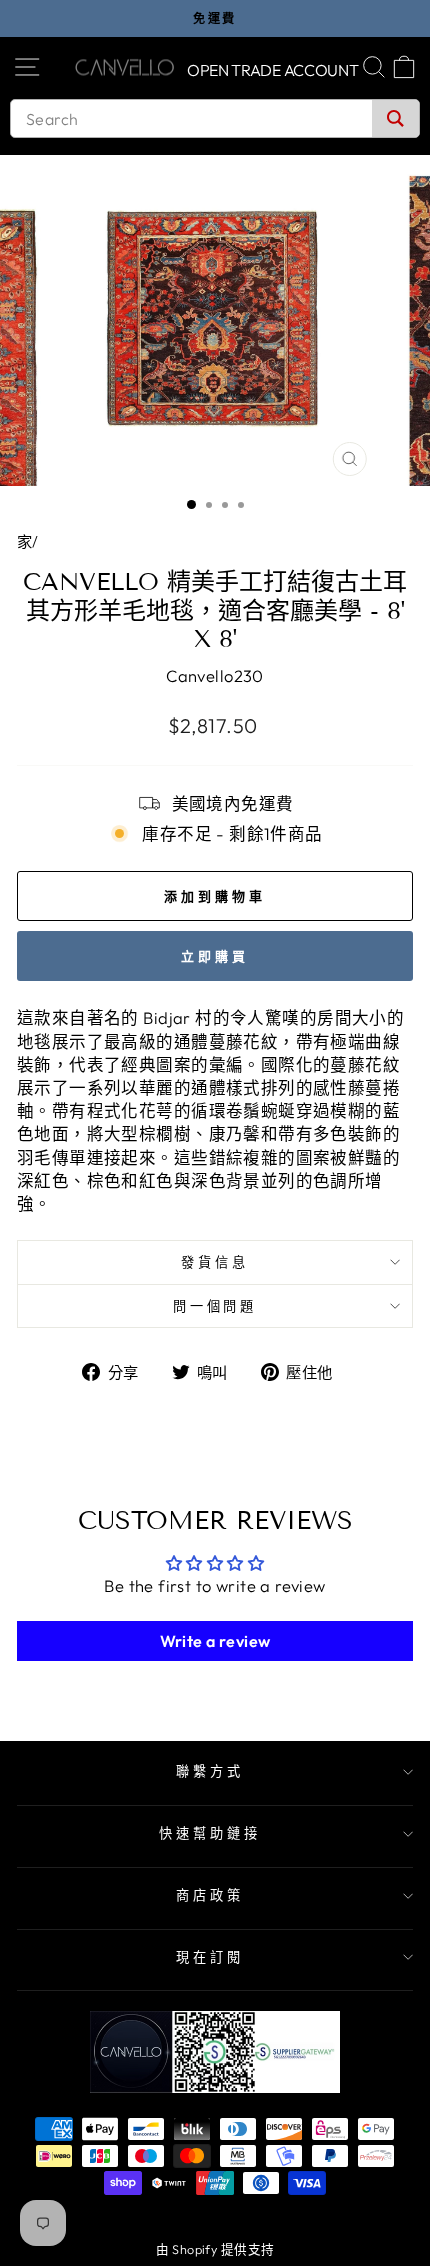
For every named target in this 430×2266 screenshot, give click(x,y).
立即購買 (215, 956)
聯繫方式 (210, 1771)
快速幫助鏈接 (210, 1833)
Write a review (215, 1641)
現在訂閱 (210, 1957)
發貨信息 (215, 1262)
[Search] (395, 118)
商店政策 (210, 1895)
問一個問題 (215, 1306)
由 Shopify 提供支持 (215, 2249)
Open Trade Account (273, 70)
